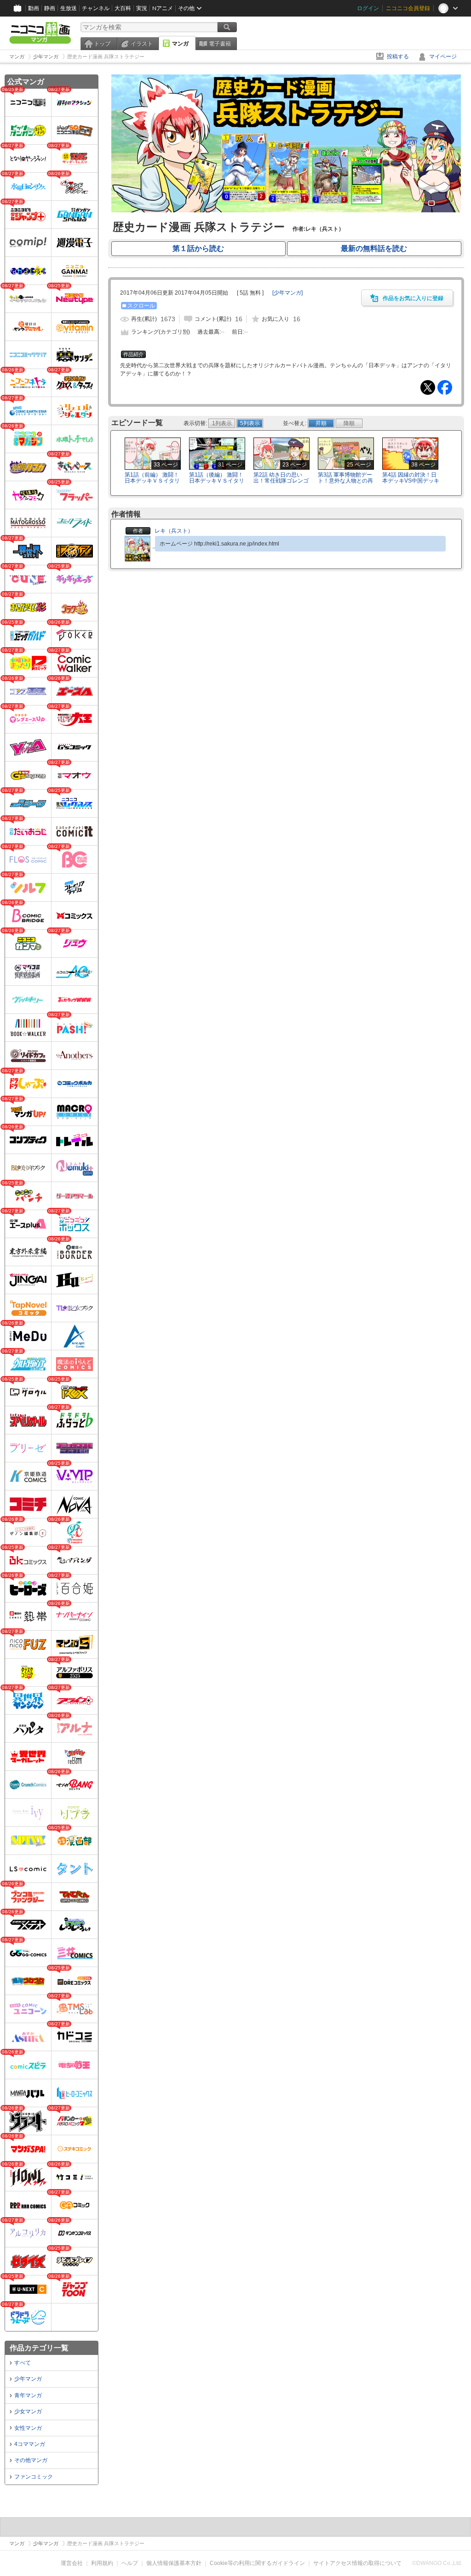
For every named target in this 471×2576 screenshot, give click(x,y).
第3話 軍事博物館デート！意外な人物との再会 (345, 481)
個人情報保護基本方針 (174, 2563)
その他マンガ (31, 2460)
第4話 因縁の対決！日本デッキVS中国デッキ (411, 478)
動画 (34, 8)
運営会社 (72, 2563)
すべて (23, 2363)
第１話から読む (198, 248)
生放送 (69, 8)
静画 (50, 8)
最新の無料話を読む (374, 248)
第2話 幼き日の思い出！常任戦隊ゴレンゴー (281, 481)
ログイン (368, 8)
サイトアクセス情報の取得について (357, 2563)
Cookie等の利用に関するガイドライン (257, 2563)
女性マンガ (28, 2428)
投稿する (398, 57)
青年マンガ (28, 2395)
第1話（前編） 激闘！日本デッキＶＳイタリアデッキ (152, 481)
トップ (102, 44)
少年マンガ (28, 2379)
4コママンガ (30, 2444)
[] (287, 293)
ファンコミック (34, 2477)
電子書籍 (220, 44)
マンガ (180, 44)
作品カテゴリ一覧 (39, 2348)
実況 (142, 8)
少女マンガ (28, 2411)
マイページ (443, 57)
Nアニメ (163, 8)
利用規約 (102, 2563)
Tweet (428, 387)
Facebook (445, 387)
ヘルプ (130, 2563)
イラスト (142, 44)
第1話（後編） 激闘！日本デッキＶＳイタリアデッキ (217, 481)
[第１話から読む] (286, 210)
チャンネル (96, 8)
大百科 (123, 8)
